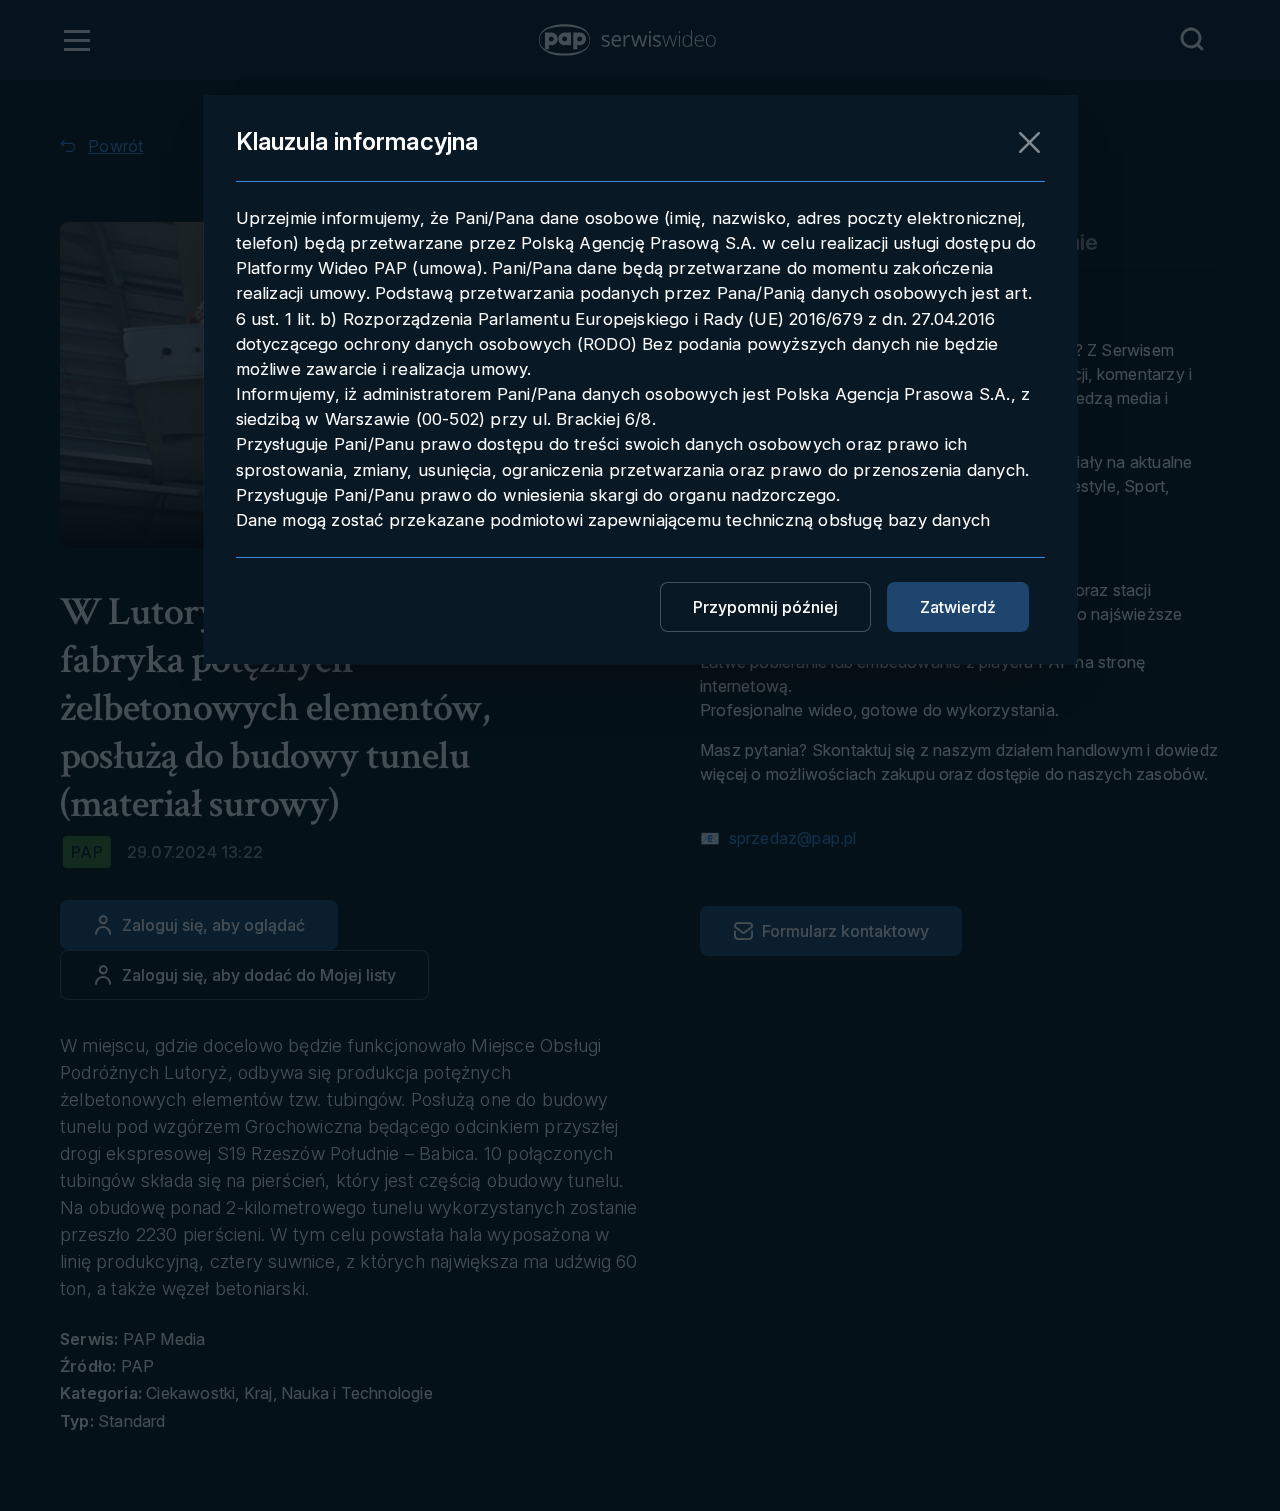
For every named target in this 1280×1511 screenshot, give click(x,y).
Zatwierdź (958, 607)
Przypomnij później (765, 607)
